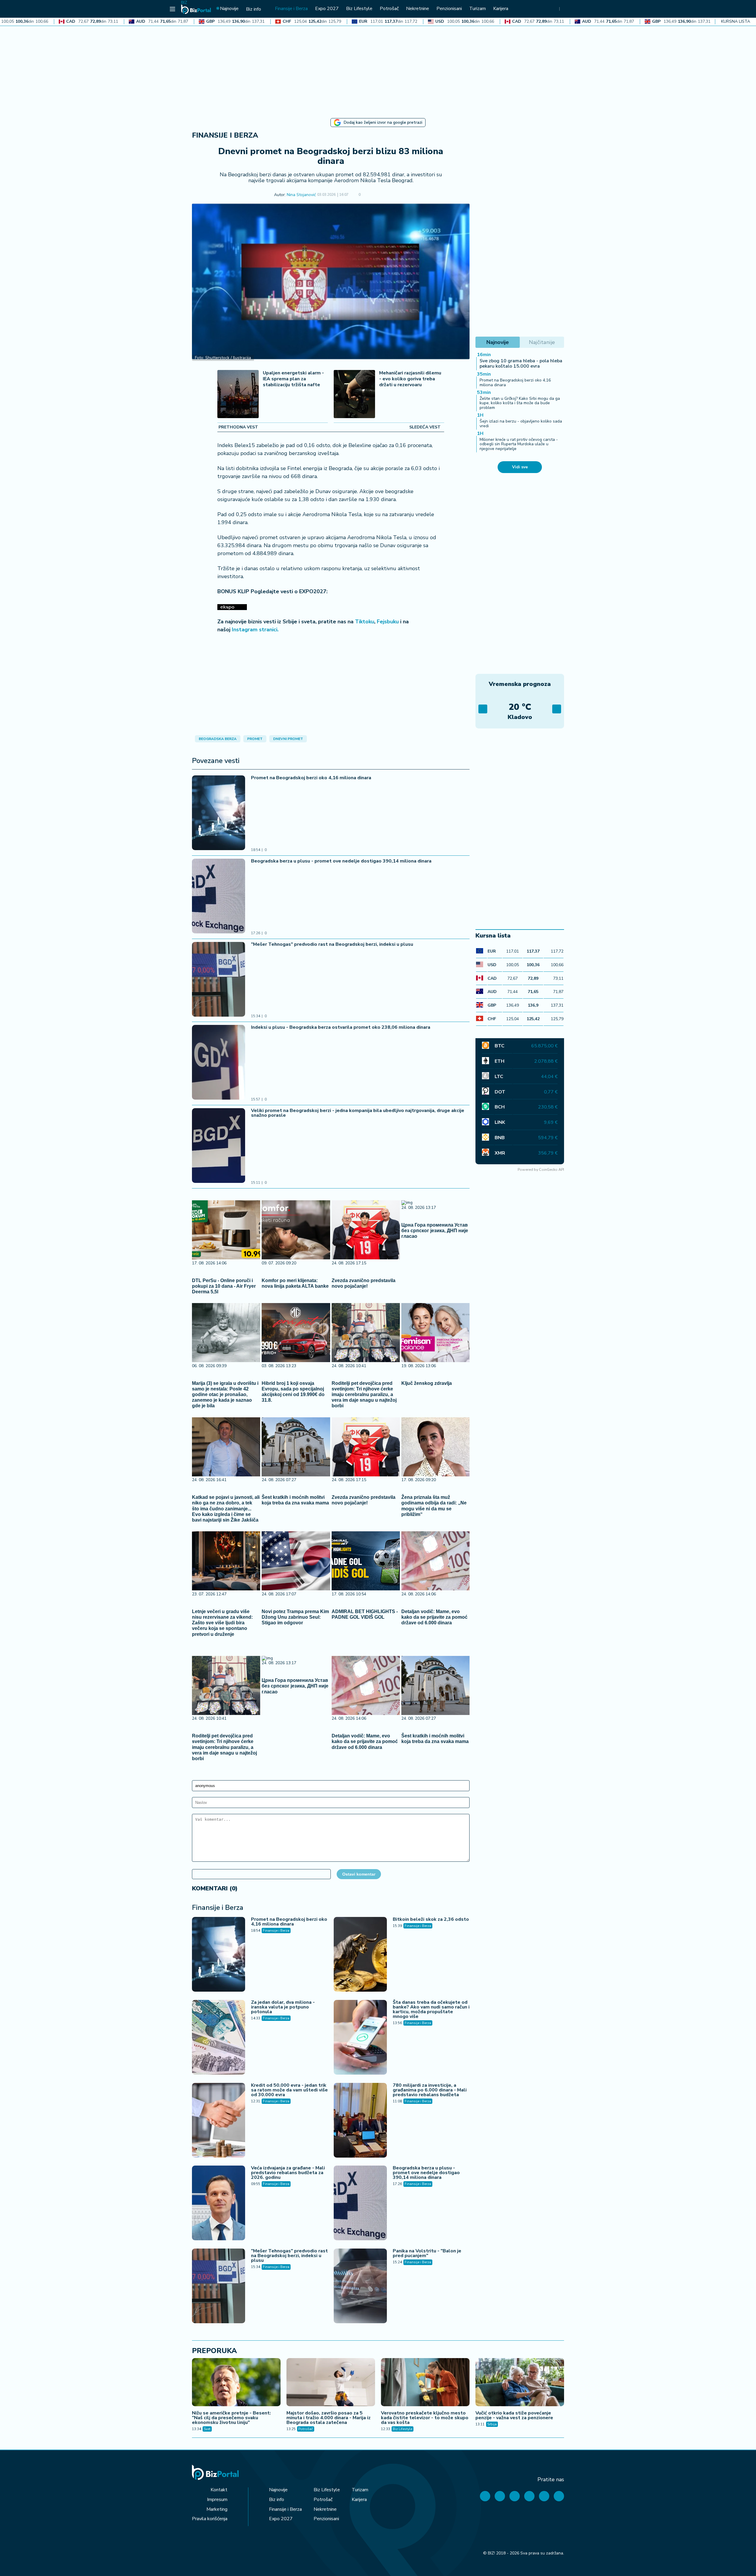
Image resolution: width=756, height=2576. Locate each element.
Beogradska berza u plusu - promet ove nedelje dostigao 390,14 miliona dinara (341, 861)
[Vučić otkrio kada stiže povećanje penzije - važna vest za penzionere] (520, 2383)
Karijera (359, 2500)
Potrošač (306, 2429)
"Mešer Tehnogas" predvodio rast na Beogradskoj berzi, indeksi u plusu (332, 944)
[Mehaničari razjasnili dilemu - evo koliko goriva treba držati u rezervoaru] (354, 395)
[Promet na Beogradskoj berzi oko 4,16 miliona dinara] (219, 813)
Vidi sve (520, 467)
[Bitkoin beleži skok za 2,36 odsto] (360, 1955)
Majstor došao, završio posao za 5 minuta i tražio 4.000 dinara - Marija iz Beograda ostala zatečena (329, 2418)
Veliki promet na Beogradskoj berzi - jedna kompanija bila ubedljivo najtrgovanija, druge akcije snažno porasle (358, 1113)
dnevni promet (288, 739)
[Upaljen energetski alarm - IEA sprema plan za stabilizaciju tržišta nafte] (238, 395)
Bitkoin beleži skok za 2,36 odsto (431, 1919)
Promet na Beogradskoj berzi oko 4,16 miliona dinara (311, 778)
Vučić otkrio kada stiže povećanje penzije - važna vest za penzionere (514, 2415)
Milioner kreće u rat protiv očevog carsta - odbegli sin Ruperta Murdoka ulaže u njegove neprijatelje (519, 444)
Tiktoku (365, 622)
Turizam (360, 2490)
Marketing (217, 2509)
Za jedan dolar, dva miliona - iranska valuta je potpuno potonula (283, 2007)
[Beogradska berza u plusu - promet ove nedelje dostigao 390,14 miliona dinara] (219, 897)
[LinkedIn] (544, 2496)
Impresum (217, 2500)
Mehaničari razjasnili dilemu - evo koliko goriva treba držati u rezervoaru (410, 379)
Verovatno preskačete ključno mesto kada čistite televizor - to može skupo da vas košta (425, 2418)
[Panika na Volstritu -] (360, 2287)
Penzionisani (326, 2519)
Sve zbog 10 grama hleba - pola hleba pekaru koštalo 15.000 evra (521, 363)
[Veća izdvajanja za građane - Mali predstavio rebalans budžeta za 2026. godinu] (219, 2204)
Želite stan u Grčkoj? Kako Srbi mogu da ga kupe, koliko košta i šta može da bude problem (520, 403)
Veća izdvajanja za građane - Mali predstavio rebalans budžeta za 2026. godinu (288, 2173)
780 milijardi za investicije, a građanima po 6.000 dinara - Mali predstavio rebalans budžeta (430, 2090)
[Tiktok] (559, 2496)
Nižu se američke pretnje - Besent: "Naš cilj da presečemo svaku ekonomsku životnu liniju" (231, 2418)
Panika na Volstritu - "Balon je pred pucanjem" (427, 2253)
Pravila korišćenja (210, 2519)
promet (255, 739)
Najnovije (278, 2490)
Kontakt (219, 2490)
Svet (207, 2429)
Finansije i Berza (225, 135)
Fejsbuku (388, 622)
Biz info (277, 2500)
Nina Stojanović (301, 195)
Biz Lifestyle (403, 2429)
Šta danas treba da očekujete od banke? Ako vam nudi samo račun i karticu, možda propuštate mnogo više (431, 2009)
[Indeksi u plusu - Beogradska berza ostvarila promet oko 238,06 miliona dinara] (219, 1063)
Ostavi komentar (359, 1874)
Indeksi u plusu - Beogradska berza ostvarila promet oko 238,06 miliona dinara (341, 1027)
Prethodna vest (238, 427)
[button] (369, 195)
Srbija (492, 2424)
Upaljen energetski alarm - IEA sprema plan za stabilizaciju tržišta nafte (293, 379)
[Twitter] (500, 2496)
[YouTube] (515, 2496)
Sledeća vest (425, 427)
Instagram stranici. (255, 630)
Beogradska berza (218, 739)
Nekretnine (325, 2509)
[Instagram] (529, 2496)
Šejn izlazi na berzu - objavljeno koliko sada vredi (521, 423)
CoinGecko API (551, 1169)
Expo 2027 (281, 2519)
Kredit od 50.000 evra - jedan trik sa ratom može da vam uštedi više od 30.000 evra (289, 2090)
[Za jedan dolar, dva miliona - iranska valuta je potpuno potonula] (219, 2038)
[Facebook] (485, 2496)
